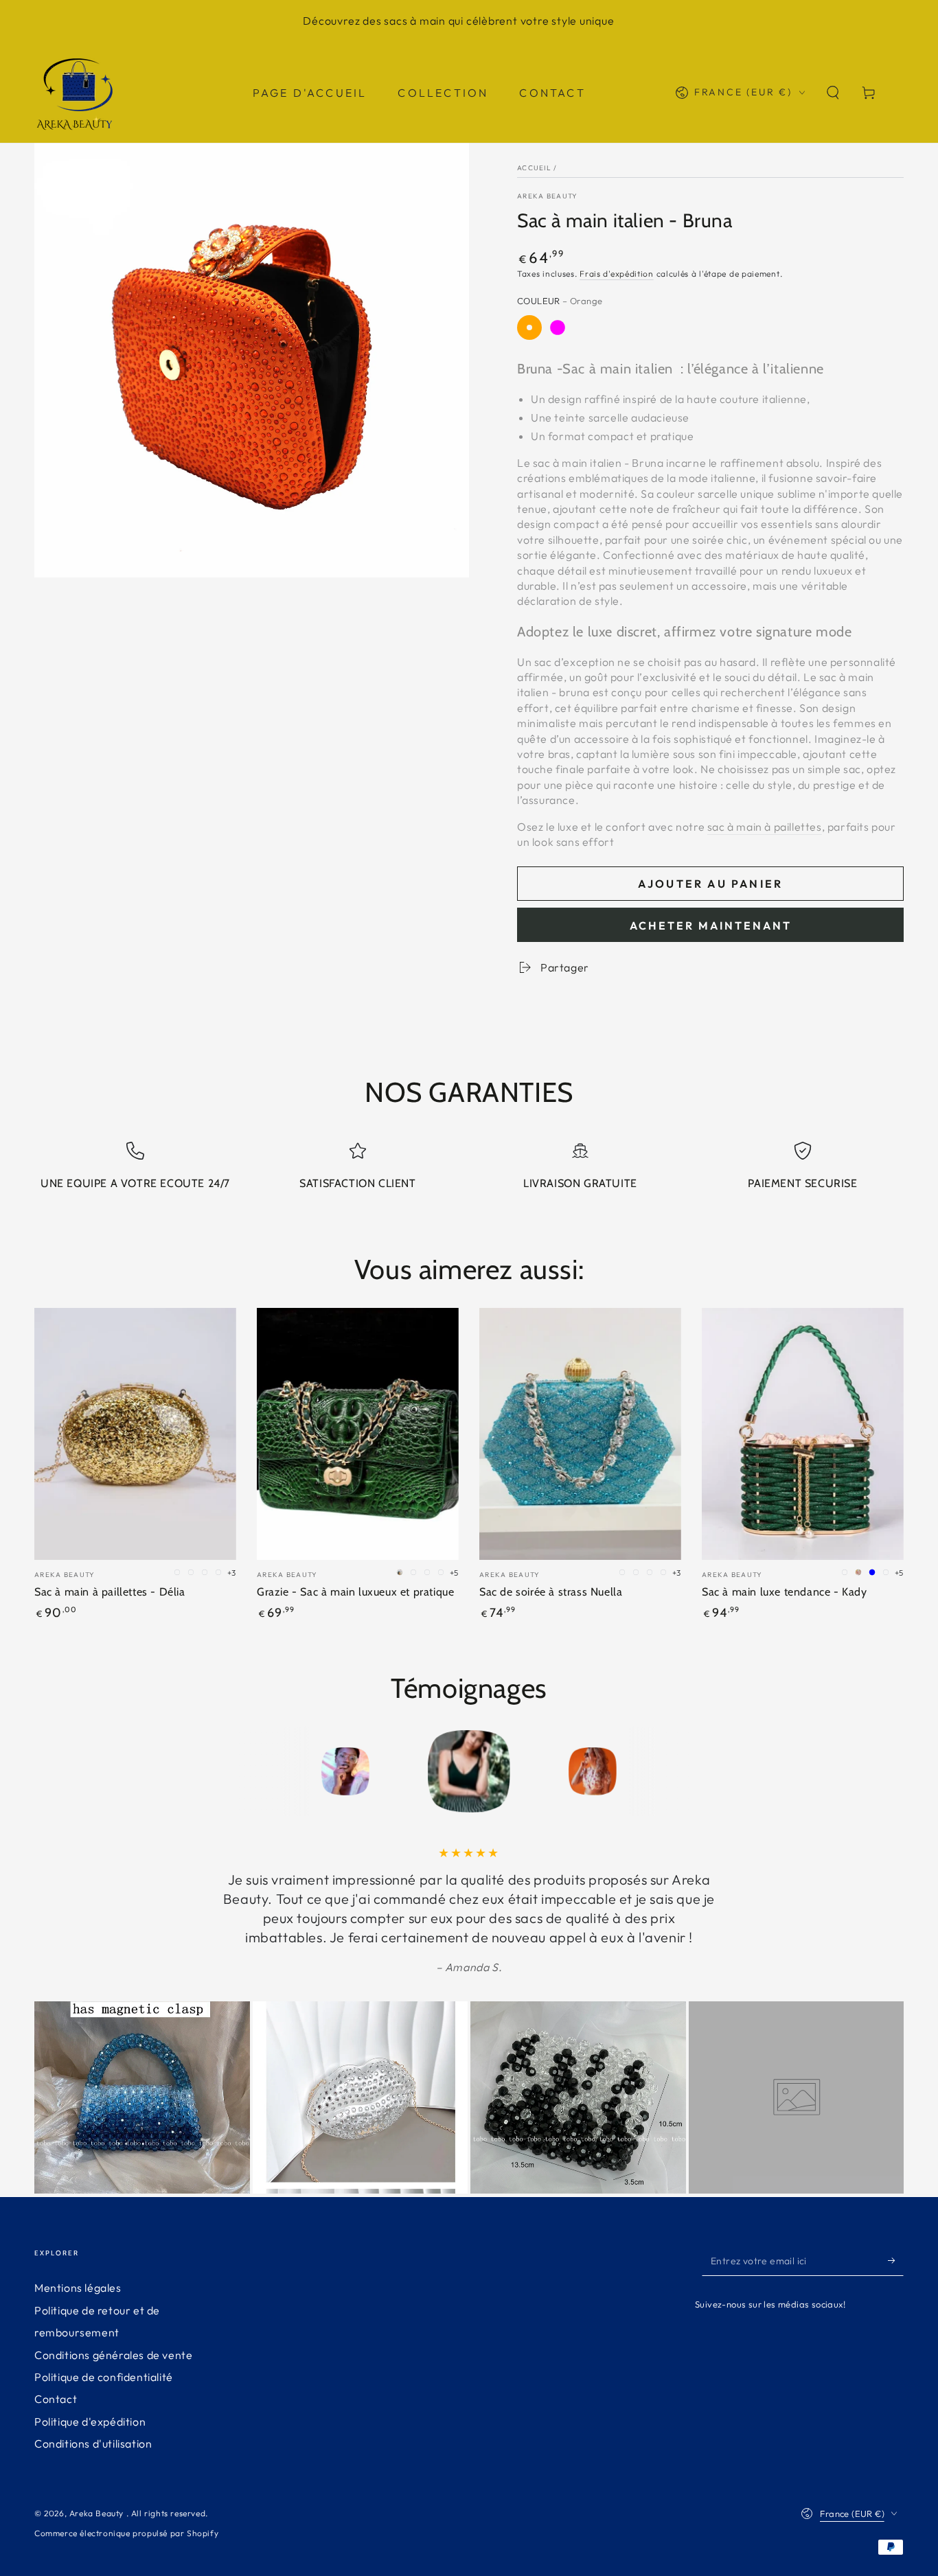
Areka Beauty (548, 196)
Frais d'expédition (617, 274)
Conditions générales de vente (113, 2355)
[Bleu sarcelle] (642, 327)
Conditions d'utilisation (93, 2443)
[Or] (586, 327)
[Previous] (253, 1771)
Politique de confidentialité (104, 2377)
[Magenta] (558, 327)
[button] (833, 93)
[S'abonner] (896, 2260)
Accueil (534, 168)
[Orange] (529, 327)
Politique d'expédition (90, 2422)
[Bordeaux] (614, 327)
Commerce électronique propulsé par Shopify (126, 2533)
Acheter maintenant (711, 925)
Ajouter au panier (710, 884)
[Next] (685, 1771)
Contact (56, 2399)
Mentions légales (78, 2288)
